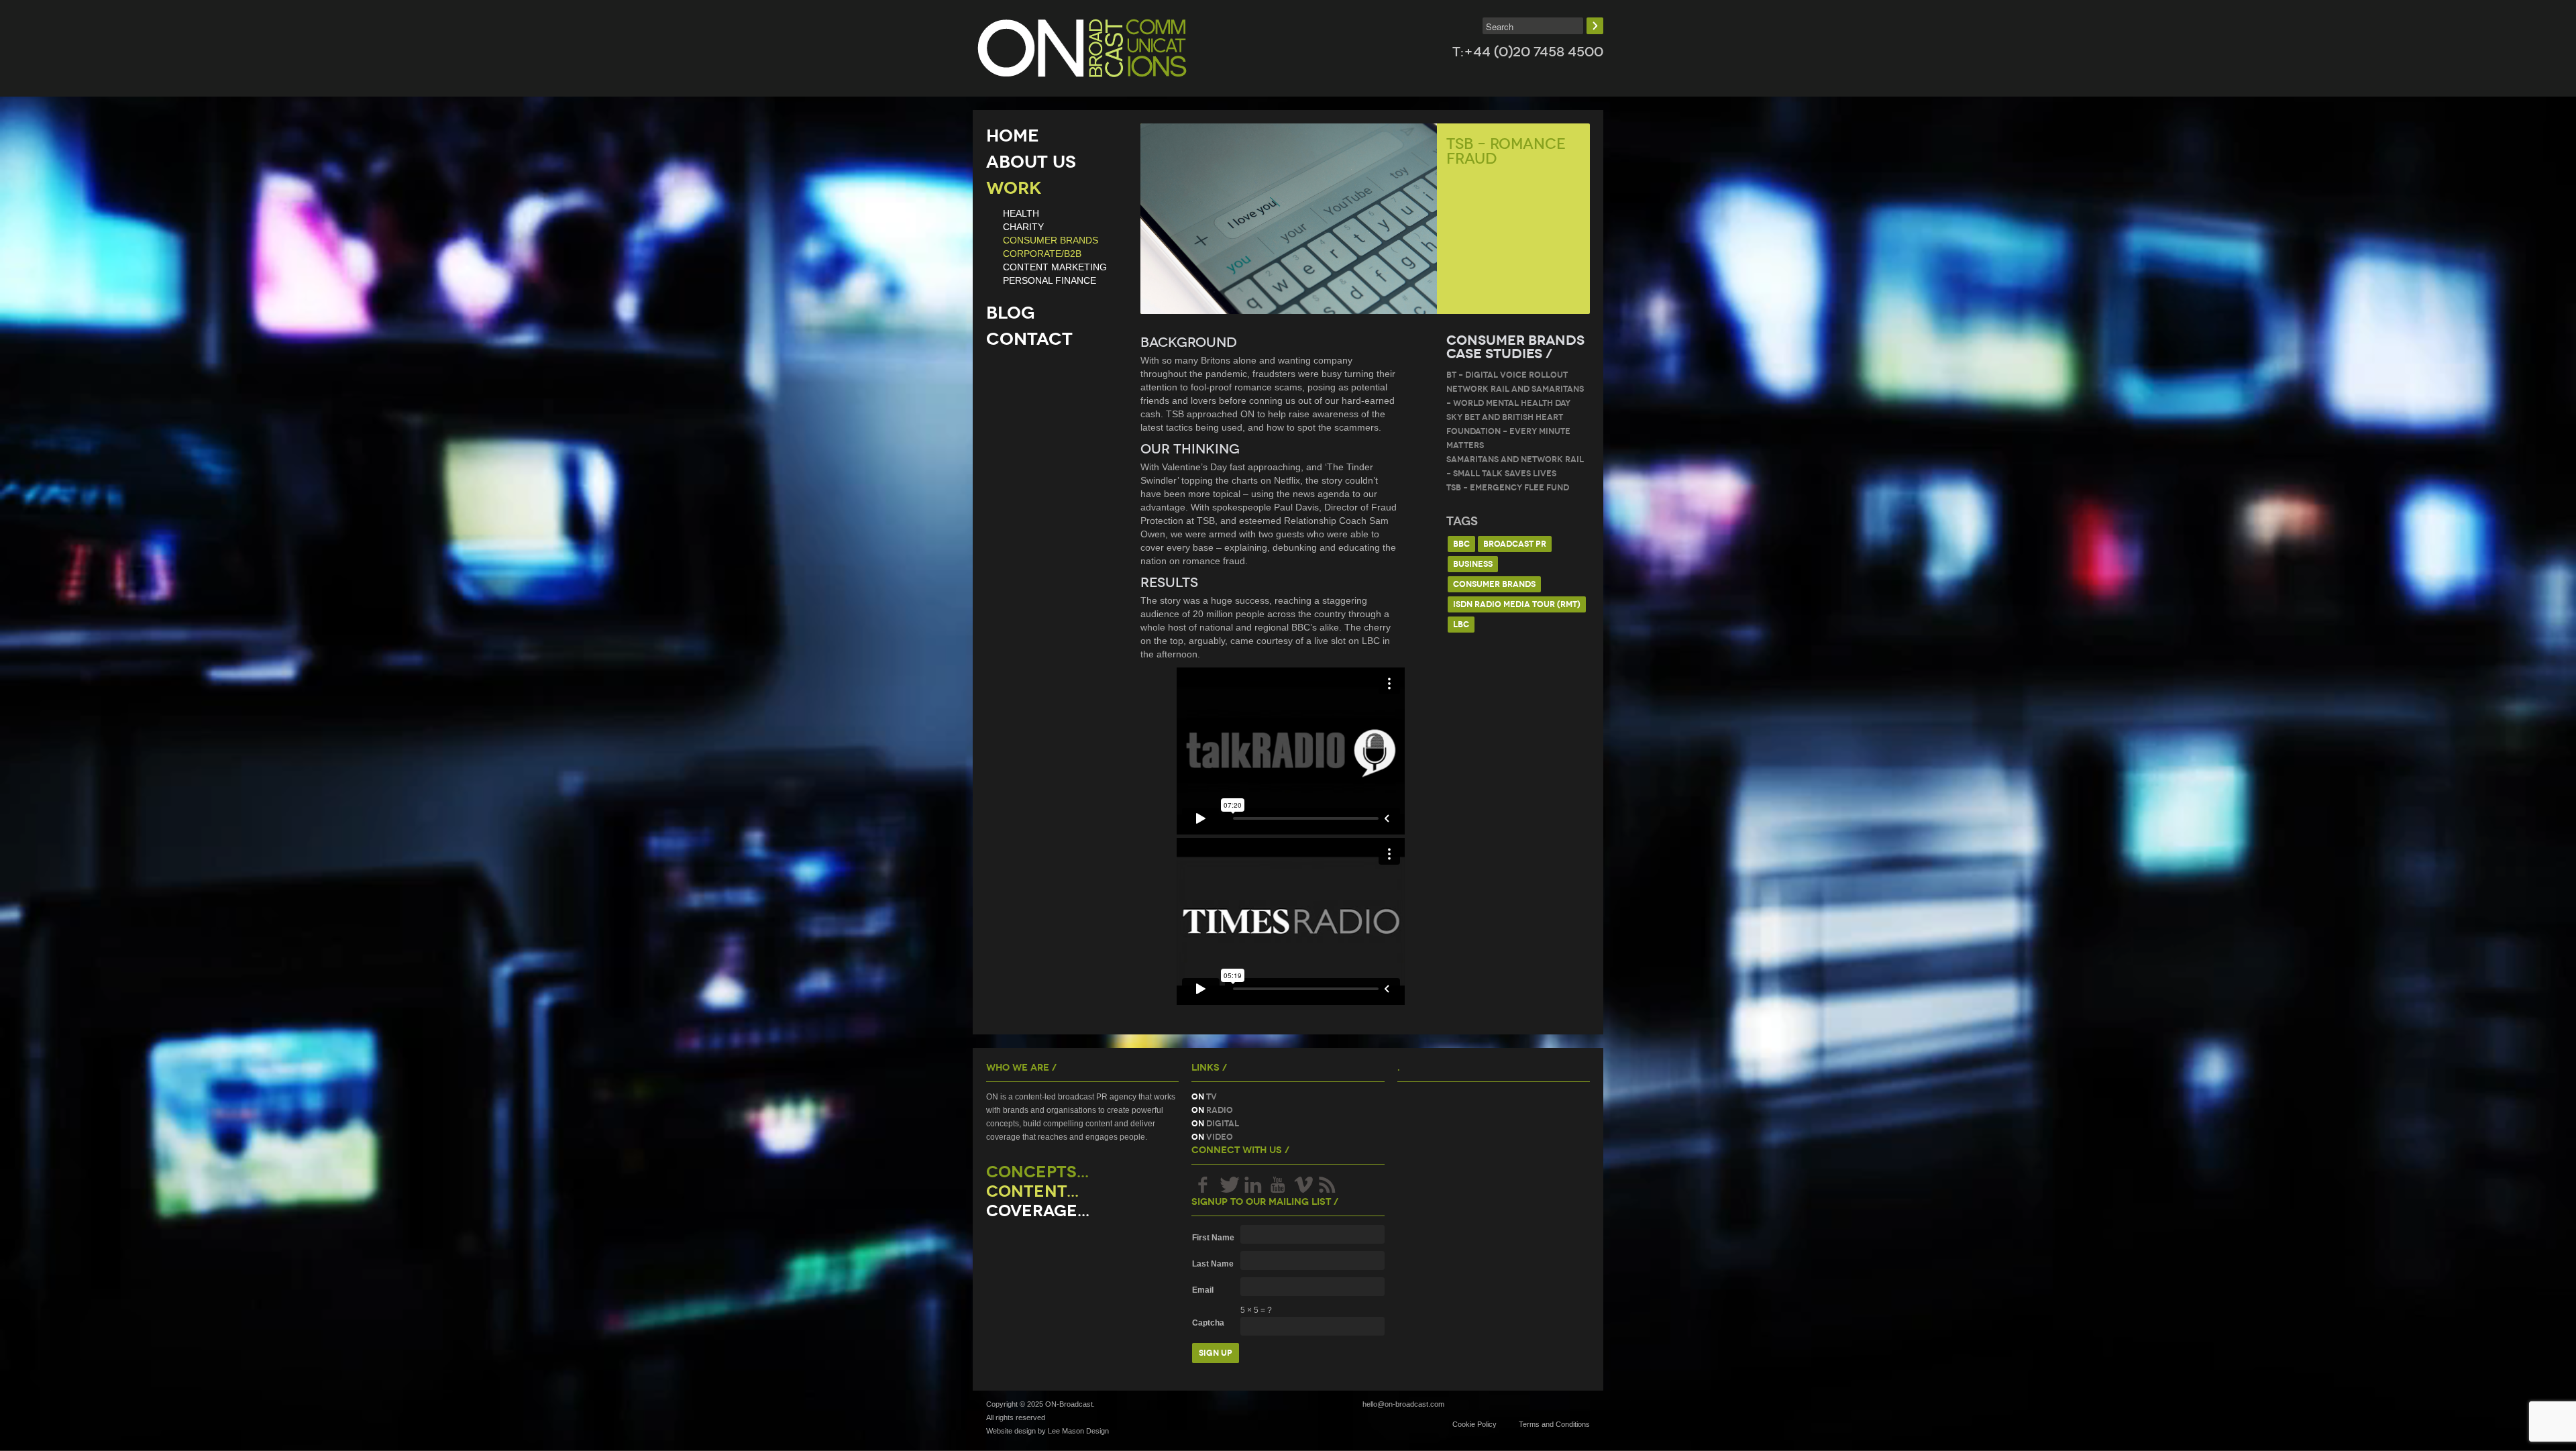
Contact (1029, 339)
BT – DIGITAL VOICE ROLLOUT (1507, 375)
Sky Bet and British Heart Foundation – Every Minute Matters (1508, 431)
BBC (1461, 544)
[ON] (1082, 48)
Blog (1011, 313)
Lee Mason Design (1078, 1431)
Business (1473, 564)
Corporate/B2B (1042, 254)
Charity (1023, 227)
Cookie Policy (1474, 1424)
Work (1014, 188)
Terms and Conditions (1554, 1424)
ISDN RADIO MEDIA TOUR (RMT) (1517, 604)
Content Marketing (1055, 267)
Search (1595, 26)
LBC (1461, 624)
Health (1021, 213)
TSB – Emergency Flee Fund (1508, 487)
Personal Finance (1050, 280)
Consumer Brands (1494, 584)
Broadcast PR (1515, 544)
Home (1013, 136)
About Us (1031, 162)
